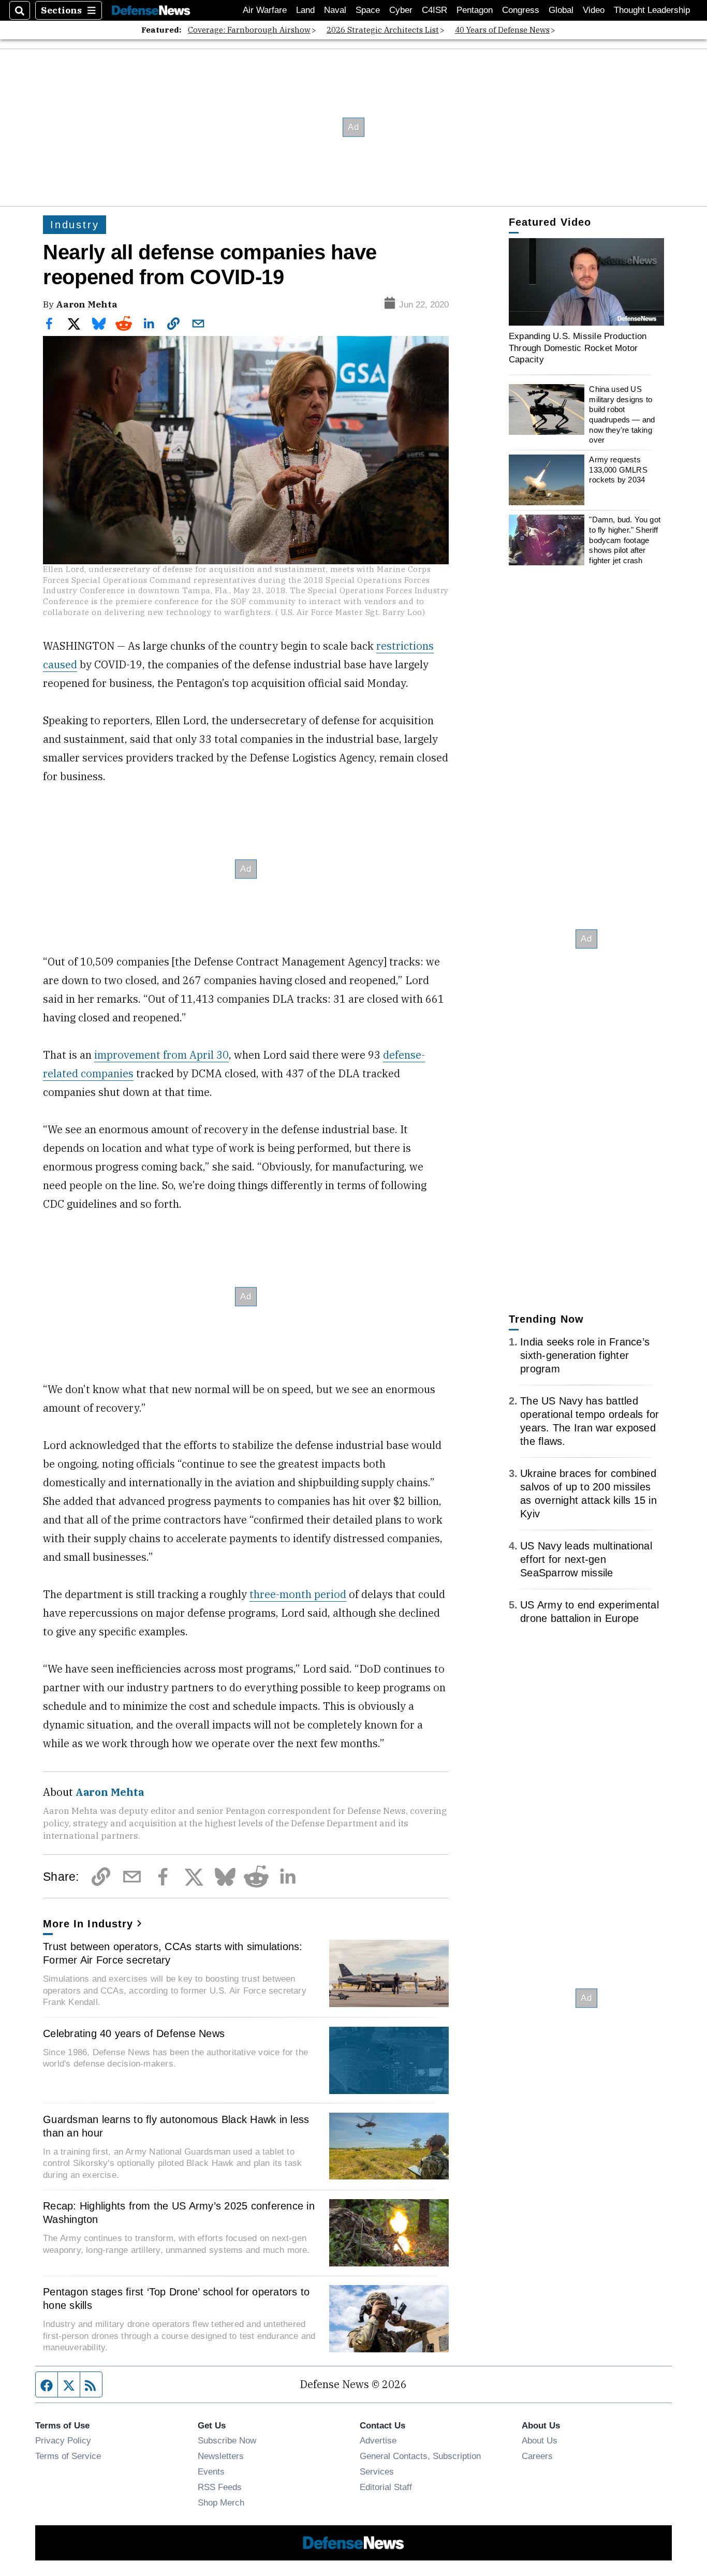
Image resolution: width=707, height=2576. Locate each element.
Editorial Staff (386, 2487)
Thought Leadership (652, 10)
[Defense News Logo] (151, 11)
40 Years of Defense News (502, 30)
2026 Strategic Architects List (383, 30)
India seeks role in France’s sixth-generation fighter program (585, 1355)
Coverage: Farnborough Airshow (249, 30)
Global (561, 10)
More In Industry (88, 1924)
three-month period (298, 1594)
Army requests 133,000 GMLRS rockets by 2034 (618, 470)
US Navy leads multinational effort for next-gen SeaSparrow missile (586, 1559)
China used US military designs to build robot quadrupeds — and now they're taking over (622, 414)
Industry (75, 225)
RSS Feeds (220, 2487)
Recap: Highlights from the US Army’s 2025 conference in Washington (179, 2213)
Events (211, 2471)
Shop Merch (221, 2502)
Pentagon (475, 10)
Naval (335, 10)
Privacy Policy (63, 2440)
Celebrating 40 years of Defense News (134, 2033)
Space (368, 10)
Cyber (401, 10)
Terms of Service (68, 2456)
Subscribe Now (227, 2440)
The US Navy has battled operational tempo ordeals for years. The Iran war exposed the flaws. (590, 1421)
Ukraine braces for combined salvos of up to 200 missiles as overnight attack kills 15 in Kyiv (588, 1494)
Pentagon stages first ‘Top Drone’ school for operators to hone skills (176, 2299)
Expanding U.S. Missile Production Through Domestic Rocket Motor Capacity (578, 348)
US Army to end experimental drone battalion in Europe (590, 1612)
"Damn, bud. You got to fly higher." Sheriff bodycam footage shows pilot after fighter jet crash (625, 540)
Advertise (378, 2440)
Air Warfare (265, 10)
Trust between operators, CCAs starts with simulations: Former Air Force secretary (173, 1953)
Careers (537, 2456)
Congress (521, 10)
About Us (540, 2440)
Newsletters (221, 2456)
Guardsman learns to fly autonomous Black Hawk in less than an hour (176, 2126)
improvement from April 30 (161, 1055)
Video (594, 10)
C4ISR (434, 10)
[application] (586, 282)
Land (305, 10)
